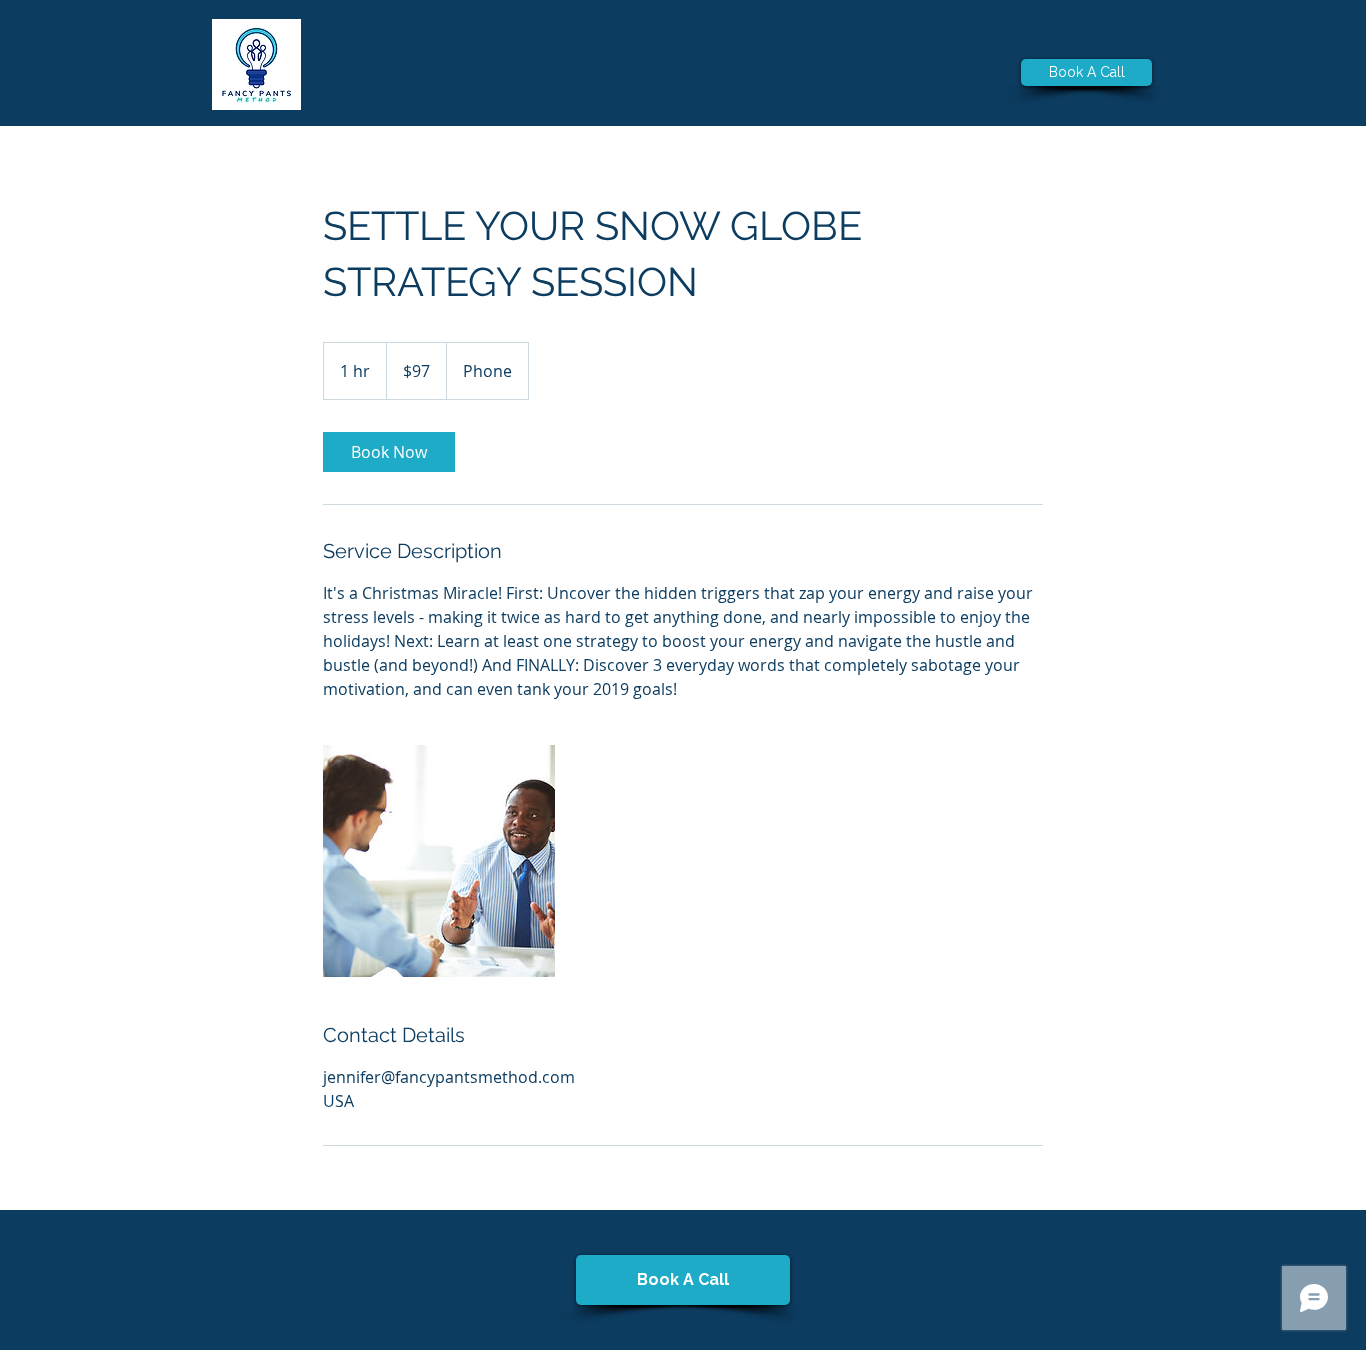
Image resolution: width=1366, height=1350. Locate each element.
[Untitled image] (439, 861)
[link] (389, 452)
